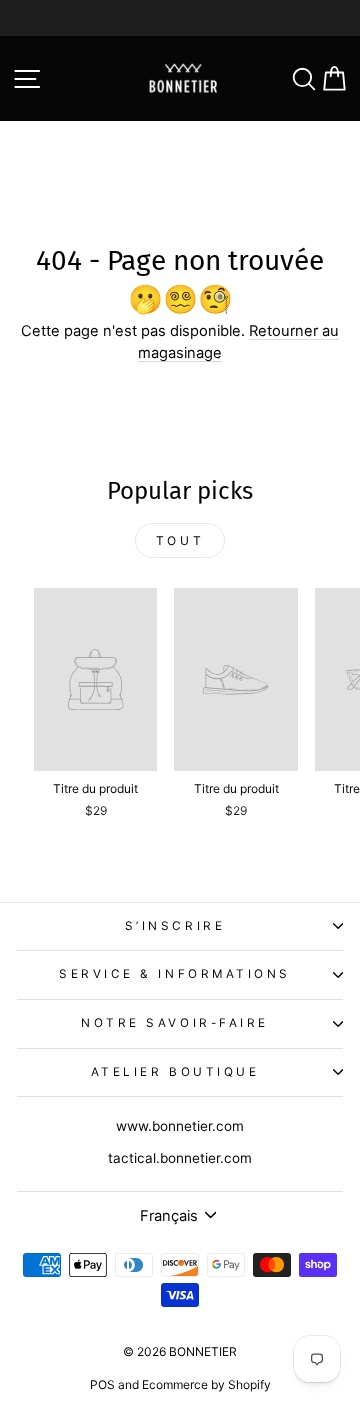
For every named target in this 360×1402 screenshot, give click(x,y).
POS (102, 1384)
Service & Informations (175, 974)
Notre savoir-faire (175, 1023)
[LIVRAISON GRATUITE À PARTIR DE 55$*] (180, 18)
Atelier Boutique (175, 1072)
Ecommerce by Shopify (206, 1384)
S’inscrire (175, 926)
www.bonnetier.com (180, 1126)
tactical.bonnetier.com (180, 1158)
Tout (180, 540)
